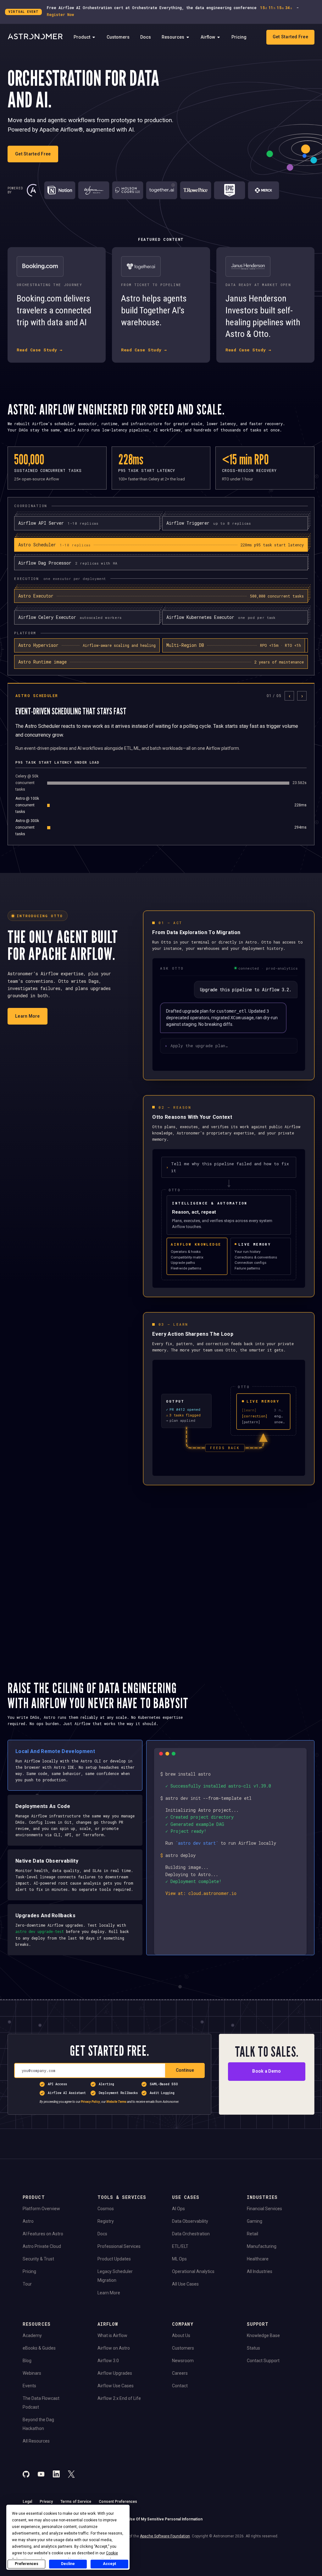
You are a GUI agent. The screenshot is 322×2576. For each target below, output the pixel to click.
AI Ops (178, 2209)
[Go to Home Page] (35, 37)
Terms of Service (76, 2502)
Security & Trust (38, 2259)
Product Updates (114, 2259)
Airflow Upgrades (115, 2373)
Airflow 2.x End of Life (119, 2398)
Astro (28, 2221)
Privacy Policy (90, 2102)
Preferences (27, 2564)
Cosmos (106, 2209)
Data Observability (190, 2221)
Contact (180, 2386)
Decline (68, 2564)
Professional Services (119, 2246)
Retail (253, 2234)
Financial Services (264, 2209)
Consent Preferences (118, 2502)
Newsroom (183, 2361)
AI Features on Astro (43, 2234)
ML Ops (179, 2259)
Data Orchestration (191, 2234)
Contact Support (263, 2361)
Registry (106, 2221)
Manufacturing (262, 2246)
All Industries (260, 2271)
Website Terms (116, 2102)
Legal (27, 2502)
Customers (118, 37)
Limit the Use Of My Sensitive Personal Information (157, 2519)
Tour (27, 2284)
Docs (146, 37)
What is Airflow (112, 2335)
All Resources (36, 2441)
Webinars (32, 2373)
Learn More (28, 1016)
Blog (27, 2361)
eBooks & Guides (39, 2348)
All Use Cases (185, 2284)
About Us (181, 2335)
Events (29, 2386)
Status (253, 2348)
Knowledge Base (263, 2335)
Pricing (239, 37)
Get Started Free (290, 37)
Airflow (208, 37)
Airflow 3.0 (108, 2361)
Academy (32, 2335)
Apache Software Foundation (165, 2536)
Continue (185, 2070)
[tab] (161, 545)
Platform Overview (41, 2209)
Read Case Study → (40, 350)
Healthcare (258, 2259)
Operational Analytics (193, 2271)
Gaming (255, 2221)
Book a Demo (266, 2071)
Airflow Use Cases (116, 2386)
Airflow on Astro (114, 2348)
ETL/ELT (180, 2246)
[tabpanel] (161, 764)
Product (82, 37)
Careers (180, 2373)
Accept (109, 2564)
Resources (173, 37)
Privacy (46, 2502)
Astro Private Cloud (42, 2246)
